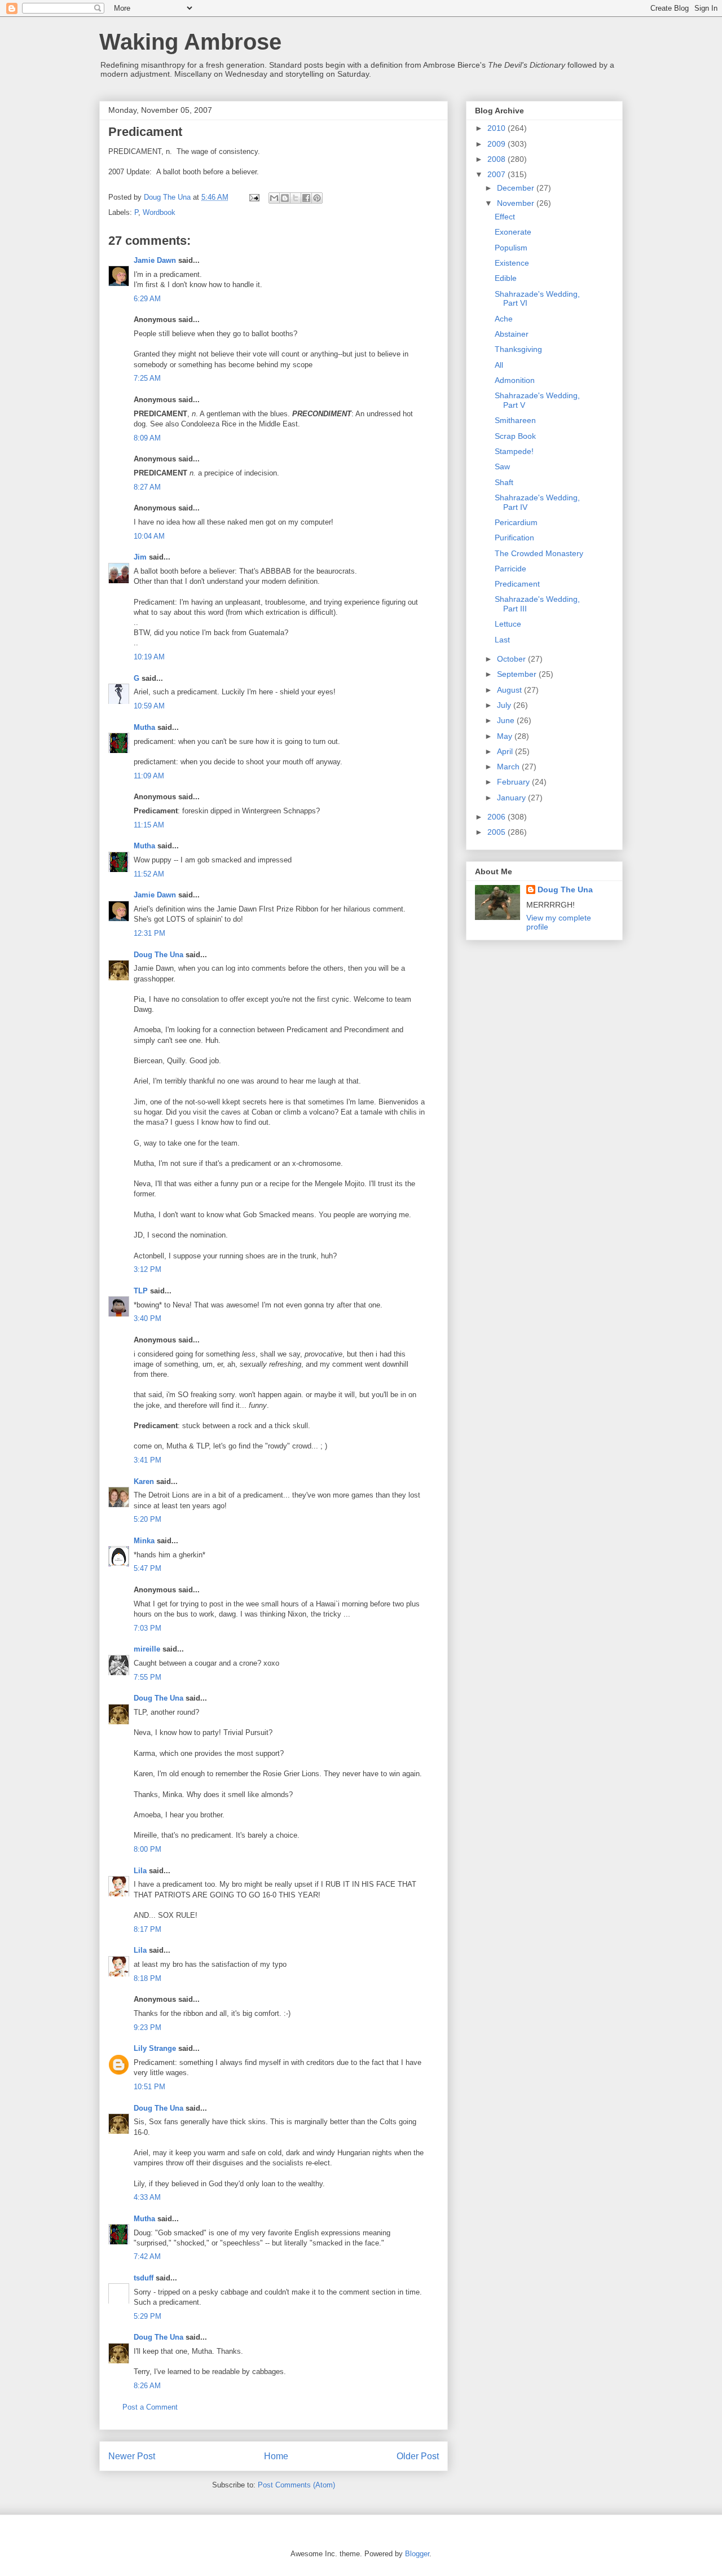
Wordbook (159, 212)
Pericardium (516, 522)
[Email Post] (254, 197)
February (514, 782)
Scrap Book (515, 436)
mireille (147, 1649)
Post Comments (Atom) (296, 2485)
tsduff (144, 2278)
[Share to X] (296, 198)
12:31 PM (149, 933)
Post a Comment (150, 2407)
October (512, 659)
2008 (498, 159)
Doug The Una (159, 955)
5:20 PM (148, 1519)
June (507, 720)
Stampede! (514, 451)
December (517, 188)
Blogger (417, 2554)
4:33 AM (147, 2197)
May (506, 736)
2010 (498, 128)
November (517, 203)
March (509, 767)
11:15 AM (149, 825)
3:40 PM (148, 1318)
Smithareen (515, 420)
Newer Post (132, 2456)
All (499, 365)
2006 (498, 817)
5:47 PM (148, 1568)
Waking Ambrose (190, 42)
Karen (144, 1481)
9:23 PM (148, 2027)
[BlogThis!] (285, 198)
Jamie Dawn (155, 260)
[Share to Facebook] (306, 198)
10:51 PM (149, 2087)
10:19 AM (149, 657)
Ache (504, 319)
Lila (140, 1871)
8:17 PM (148, 1929)
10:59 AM (149, 706)
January (512, 798)
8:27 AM (147, 487)
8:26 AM (147, 2386)
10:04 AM (149, 536)
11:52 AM (149, 874)
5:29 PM (148, 2316)
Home (276, 2456)
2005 (498, 832)
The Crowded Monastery (539, 553)
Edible (506, 278)
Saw (502, 466)
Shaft (504, 482)
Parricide (510, 569)
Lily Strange (155, 2048)
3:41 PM (148, 1460)
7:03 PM (148, 1628)
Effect (505, 217)
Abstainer (512, 334)
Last (502, 640)
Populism (511, 248)
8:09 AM (147, 438)
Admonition (515, 380)
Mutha (144, 727)
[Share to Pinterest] (317, 198)
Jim (140, 557)
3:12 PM (148, 1269)
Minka (144, 1541)
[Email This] (274, 198)
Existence (512, 263)
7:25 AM (147, 378)
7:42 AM (147, 2256)
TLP (141, 1291)
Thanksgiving (518, 349)
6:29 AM (147, 299)
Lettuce (508, 624)
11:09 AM (149, 776)
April (506, 751)
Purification (514, 538)
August (510, 690)
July (505, 705)
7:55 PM (148, 1677)
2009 (498, 144)
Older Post (418, 2456)
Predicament (517, 584)
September (518, 674)
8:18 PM (148, 1978)
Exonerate (513, 232)
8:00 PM (148, 1849)
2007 (498, 174)
